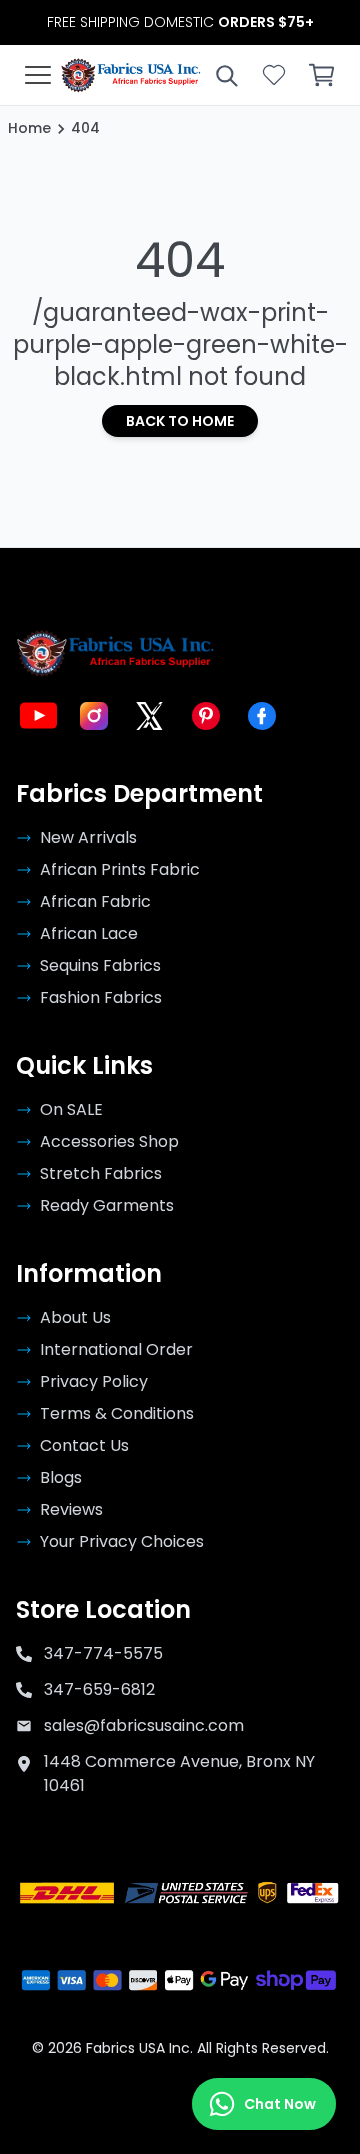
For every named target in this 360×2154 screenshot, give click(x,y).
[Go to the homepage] (131, 75)
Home (29, 128)
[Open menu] (38, 75)
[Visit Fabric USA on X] (150, 716)
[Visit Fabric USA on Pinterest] (206, 716)
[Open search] (226, 75)
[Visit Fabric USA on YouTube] (38, 716)
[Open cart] (322, 75)
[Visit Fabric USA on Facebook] (262, 716)
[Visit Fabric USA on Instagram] (94, 716)
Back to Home (180, 421)
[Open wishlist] (274, 75)
